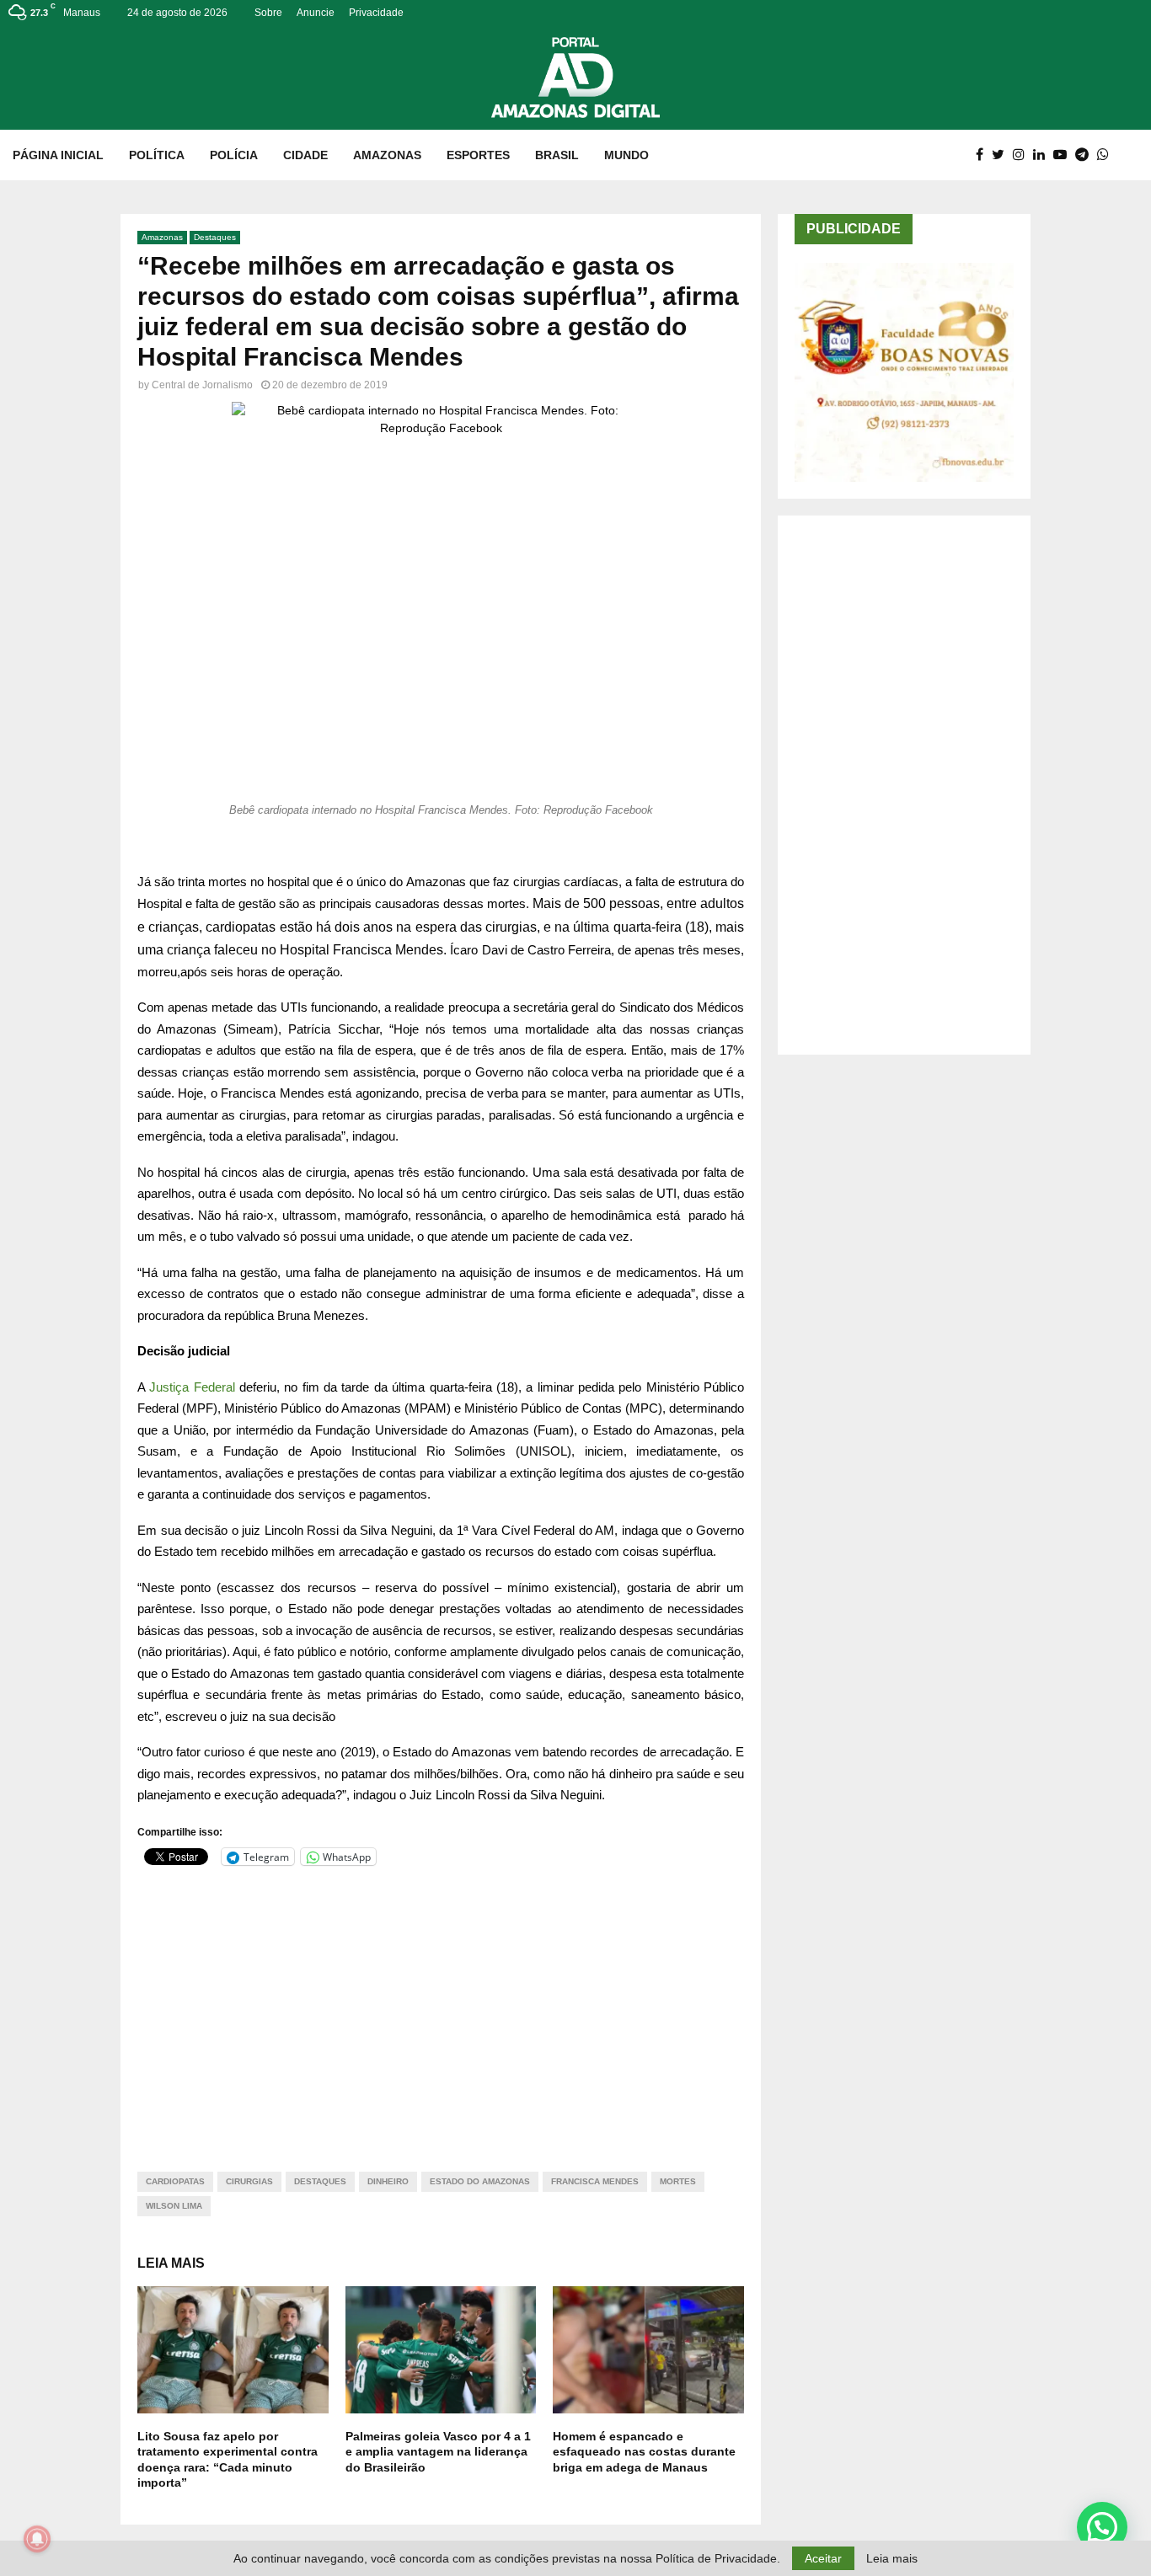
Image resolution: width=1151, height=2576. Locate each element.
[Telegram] (1086, 155)
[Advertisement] (441, 2008)
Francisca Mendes (595, 2181)
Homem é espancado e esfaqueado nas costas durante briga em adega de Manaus (644, 2451)
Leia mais (892, 2558)
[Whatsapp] (1107, 155)
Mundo (626, 155)
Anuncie (316, 13)
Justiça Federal (192, 1387)
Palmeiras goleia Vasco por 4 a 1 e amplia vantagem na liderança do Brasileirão (438, 2451)
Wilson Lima (174, 2206)
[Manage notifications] (37, 2539)
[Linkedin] (1043, 155)
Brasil (557, 155)
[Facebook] (984, 155)
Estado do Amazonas (480, 2181)
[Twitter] (1002, 155)
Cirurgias (249, 2181)
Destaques (215, 237)
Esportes (478, 155)
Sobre (268, 13)
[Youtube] (1064, 155)
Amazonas (387, 155)
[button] (1102, 2527)
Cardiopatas (175, 2181)
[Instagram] (1023, 155)
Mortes (678, 2181)
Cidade (305, 155)
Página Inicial (58, 155)
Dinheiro (388, 2181)
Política (157, 155)
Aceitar (823, 2558)
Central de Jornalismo (202, 385)
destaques (320, 2181)
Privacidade (376, 13)
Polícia (234, 155)
